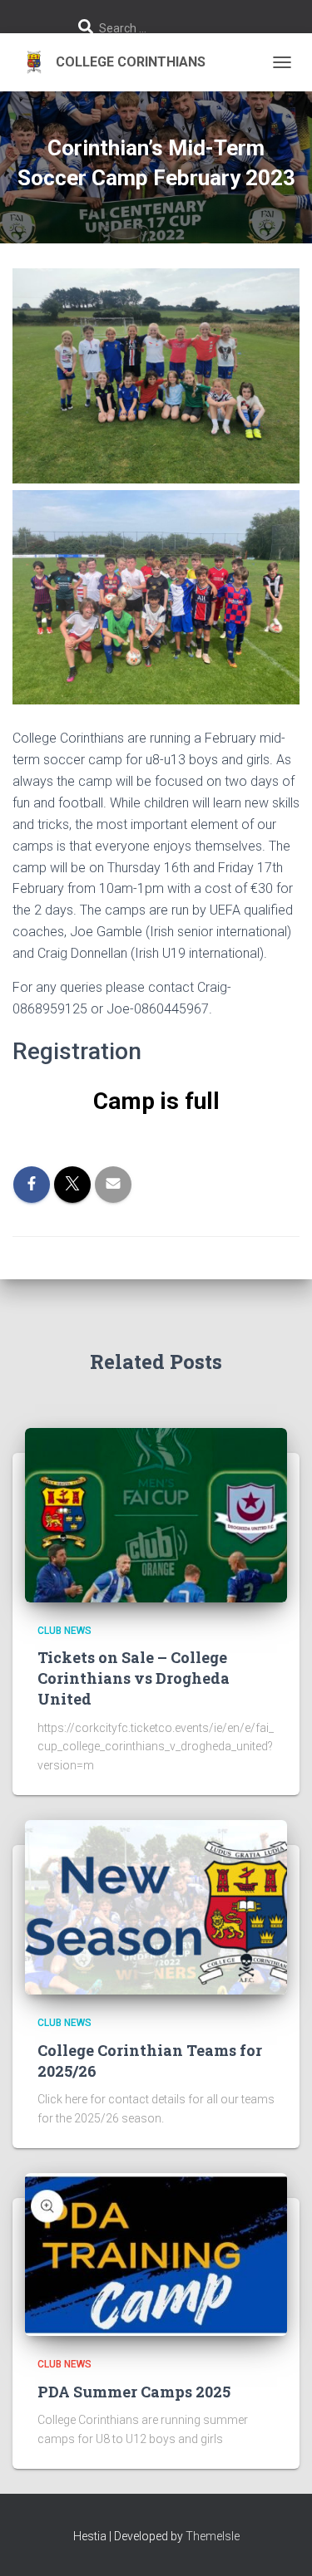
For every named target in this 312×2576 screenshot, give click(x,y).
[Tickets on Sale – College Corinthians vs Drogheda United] (156, 1514)
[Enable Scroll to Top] (279, 2543)
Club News (64, 1631)
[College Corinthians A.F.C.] (115, 62)
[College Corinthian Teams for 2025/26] (156, 1906)
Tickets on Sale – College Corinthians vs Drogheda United (134, 1678)
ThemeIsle (213, 2536)
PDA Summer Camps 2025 (134, 2392)
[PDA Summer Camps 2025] (156, 2254)
